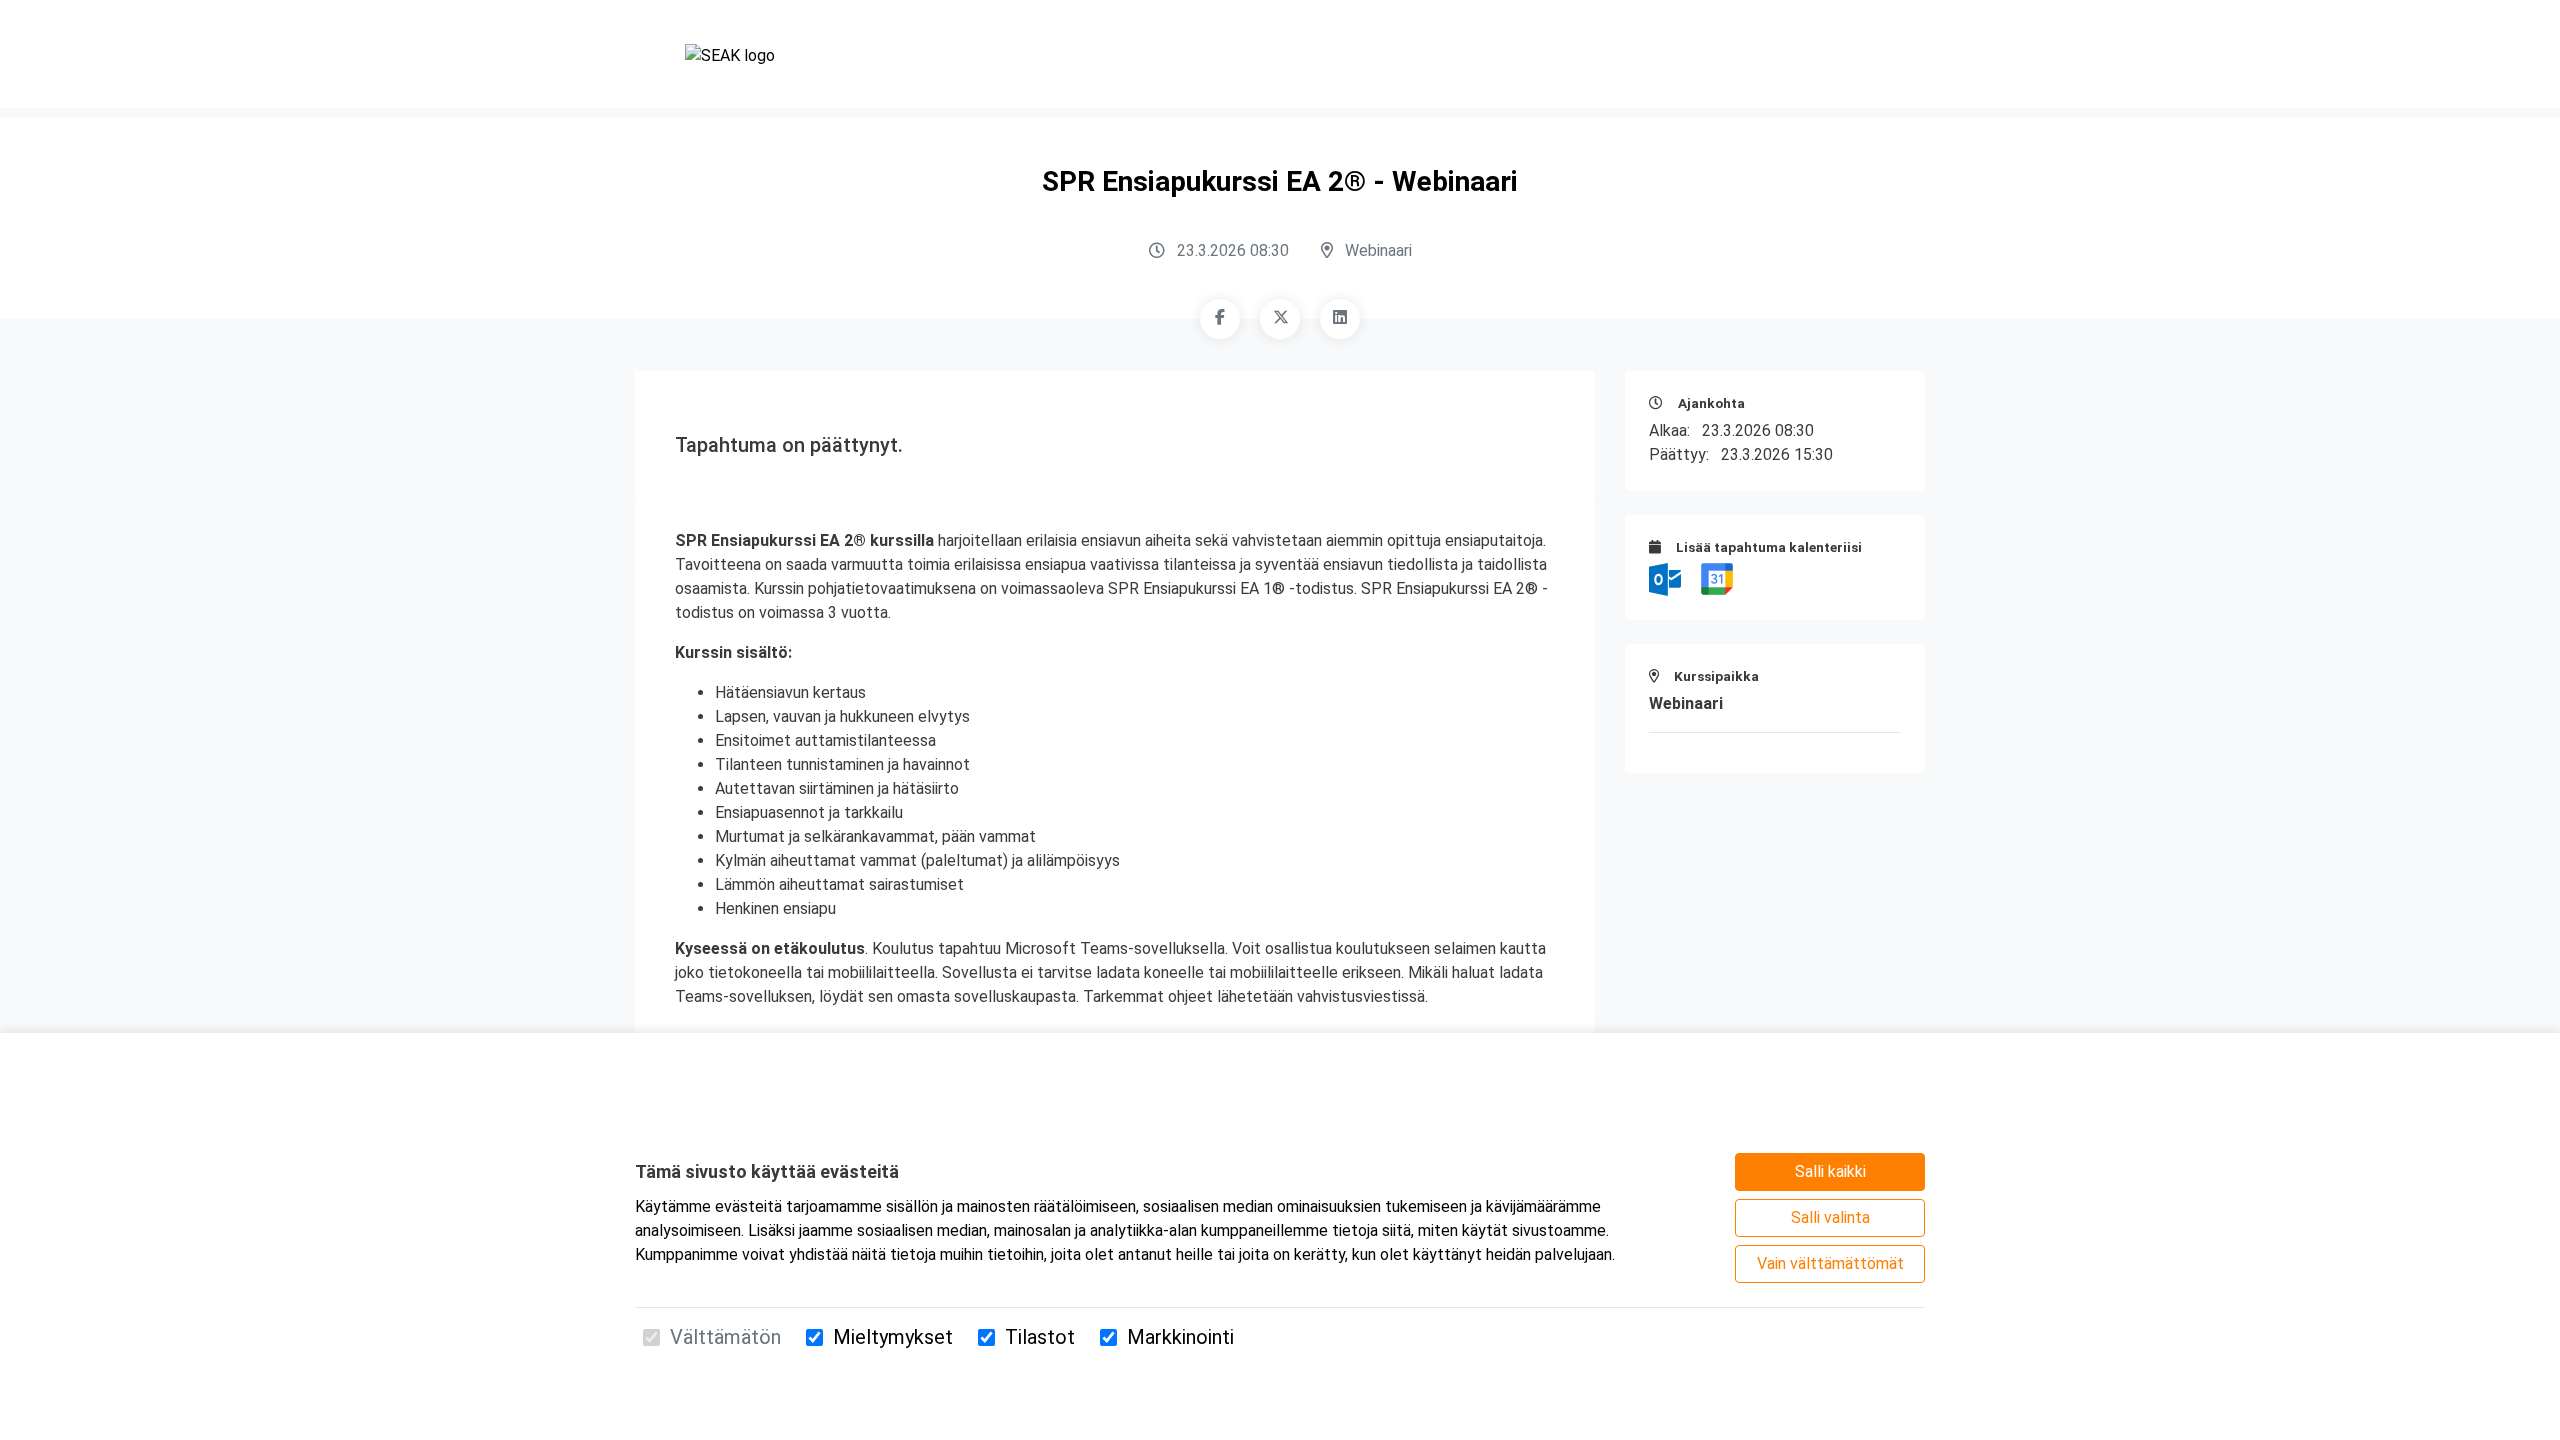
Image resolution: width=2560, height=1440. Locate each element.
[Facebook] (1220, 319)
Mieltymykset (893, 1337)
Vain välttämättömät (1830, 1263)
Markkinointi (1180, 1337)
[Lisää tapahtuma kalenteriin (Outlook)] (1667, 578)
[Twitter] (1280, 319)
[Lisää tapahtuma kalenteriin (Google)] (1717, 578)
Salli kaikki (1830, 1171)
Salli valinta (1830, 1217)
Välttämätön (725, 1337)
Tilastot (1040, 1337)
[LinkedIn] (1340, 319)
